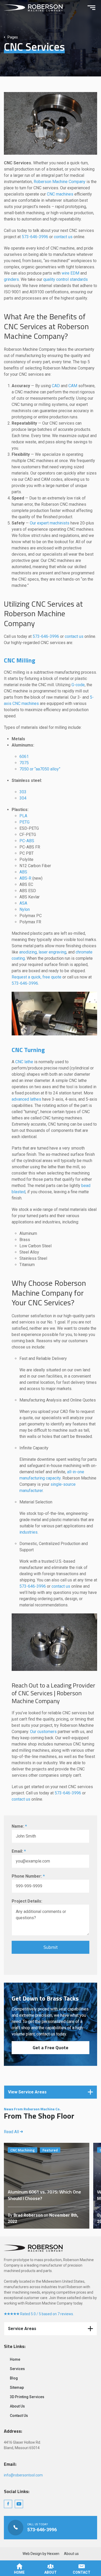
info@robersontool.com (23, 2475)
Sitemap (17, 2387)
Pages (13, 37)
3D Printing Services (27, 2397)
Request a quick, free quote (37, 977)
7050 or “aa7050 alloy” (40, 769)
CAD (56, 386)
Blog (14, 2378)
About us (71, 2554)
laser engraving (52, 952)
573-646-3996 (35, 237)
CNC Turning (28, 1050)
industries (28, 1532)
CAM (73, 386)
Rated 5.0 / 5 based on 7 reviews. (47, 2314)
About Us (17, 2406)
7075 (24, 763)
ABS (23, 872)
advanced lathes (26, 1099)
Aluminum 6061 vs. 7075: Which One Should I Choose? (47, 2186)
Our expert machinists (50, 523)
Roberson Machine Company (60, 182)
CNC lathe (24, 1062)
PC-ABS (27, 841)
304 (23, 798)
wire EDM (70, 273)
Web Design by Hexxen (41, 2554)
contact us (63, 237)
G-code (78, 685)
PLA (23, 816)
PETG (24, 822)
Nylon (25, 909)
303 (23, 792)
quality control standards (66, 279)
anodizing (28, 952)
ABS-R (25, 878)
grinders (11, 279)
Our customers (43, 1732)
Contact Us (19, 2416)
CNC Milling (20, 660)
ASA (23, 903)
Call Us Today (51, 2528)
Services (17, 2369)
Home (15, 2359)
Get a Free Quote (51, 2048)
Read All (12, 2132)
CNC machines (60, 194)
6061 (24, 757)
